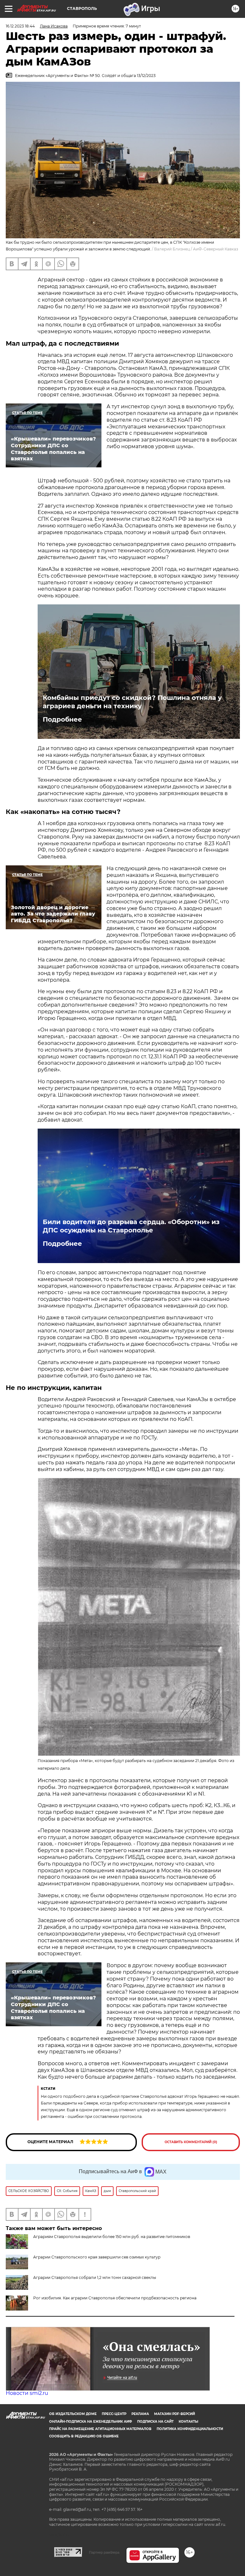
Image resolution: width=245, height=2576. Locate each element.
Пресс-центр (114, 2414)
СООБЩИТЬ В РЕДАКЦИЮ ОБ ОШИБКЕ (84, 2436)
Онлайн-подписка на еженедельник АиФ (91, 2422)
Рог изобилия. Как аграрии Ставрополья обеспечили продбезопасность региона (115, 2298)
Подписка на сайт (155, 2422)
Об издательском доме (73, 2414)
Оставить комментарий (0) (191, 2142)
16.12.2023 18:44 (20, 26)
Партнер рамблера (104, 2552)
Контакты (188, 2422)
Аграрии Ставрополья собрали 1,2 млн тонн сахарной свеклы (95, 2277)
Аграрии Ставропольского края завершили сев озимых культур (97, 2257)
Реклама (140, 2414)
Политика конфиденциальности (190, 2429)
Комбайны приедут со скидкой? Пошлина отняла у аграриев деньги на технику (132, 702)
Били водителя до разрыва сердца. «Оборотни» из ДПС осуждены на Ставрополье (131, 1226)
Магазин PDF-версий (174, 2414)
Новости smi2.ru (27, 2393)
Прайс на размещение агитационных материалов (100, 2429)
